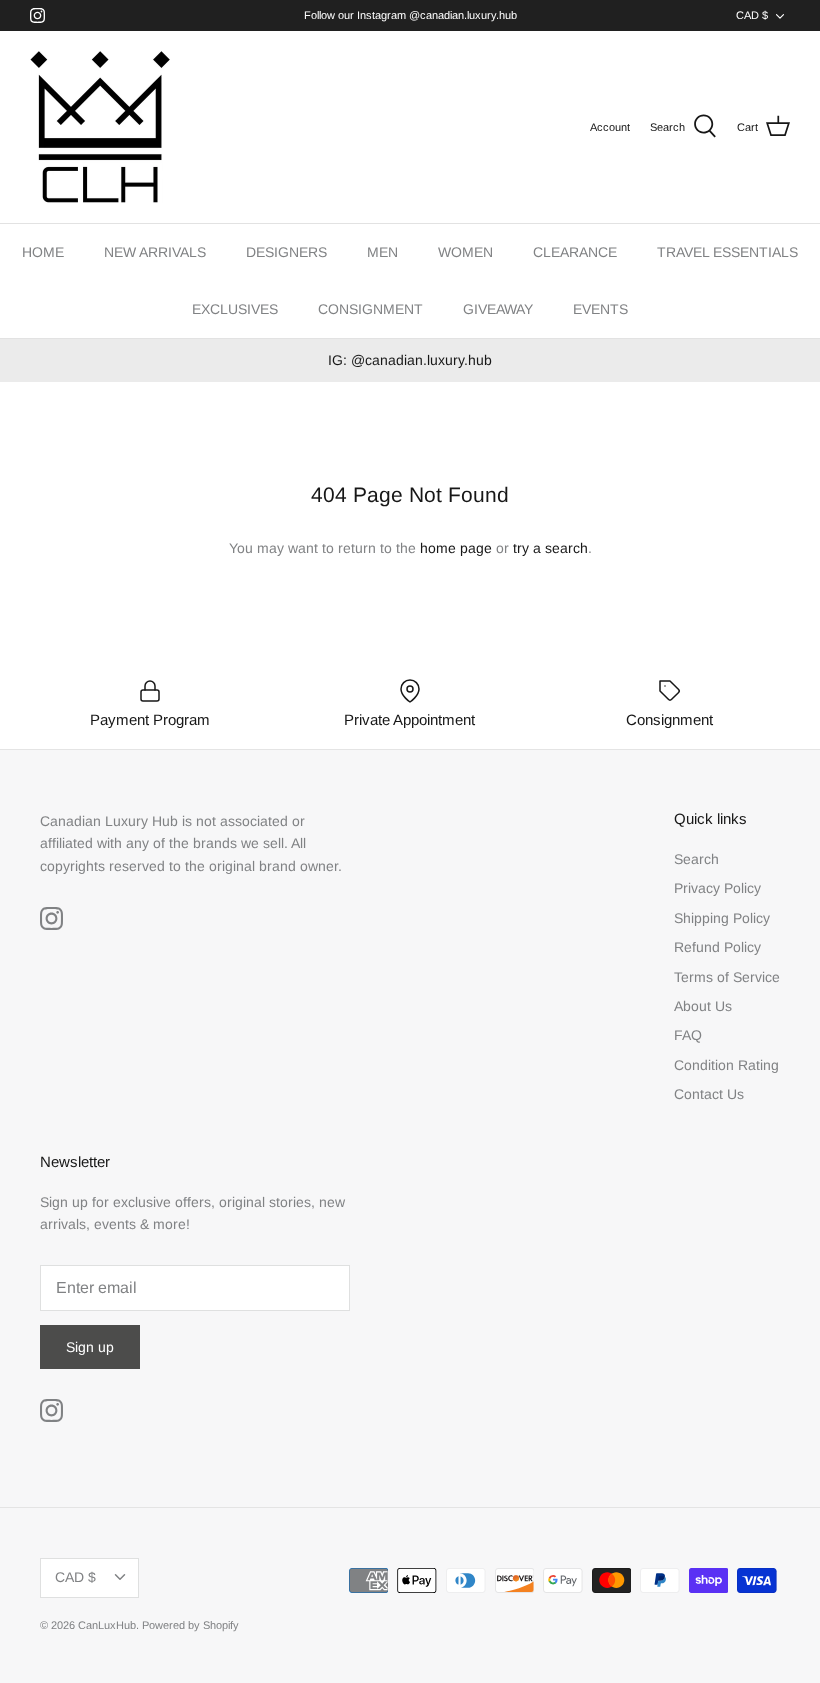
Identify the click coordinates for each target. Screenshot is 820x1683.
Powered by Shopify (190, 1625)
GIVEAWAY (498, 309)
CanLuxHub (107, 1625)
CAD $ (752, 15)
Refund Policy (717, 947)
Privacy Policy (717, 888)
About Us (703, 1006)
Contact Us (709, 1094)
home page (456, 548)
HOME (43, 252)
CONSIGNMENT (370, 309)
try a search (550, 548)
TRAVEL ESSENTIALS (727, 252)
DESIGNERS (286, 252)
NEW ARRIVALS (155, 252)
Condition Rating (726, 1065)
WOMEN (465, 252)
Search (696, 859)
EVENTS (600, 309)
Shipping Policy (722, 918)
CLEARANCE (575, 252)
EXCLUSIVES (235, 309)
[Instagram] (37, 15)
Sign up (90, 1347)
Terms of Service (727, 977)
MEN (382, 252)
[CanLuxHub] (100, 127)
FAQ (688, 1035)
